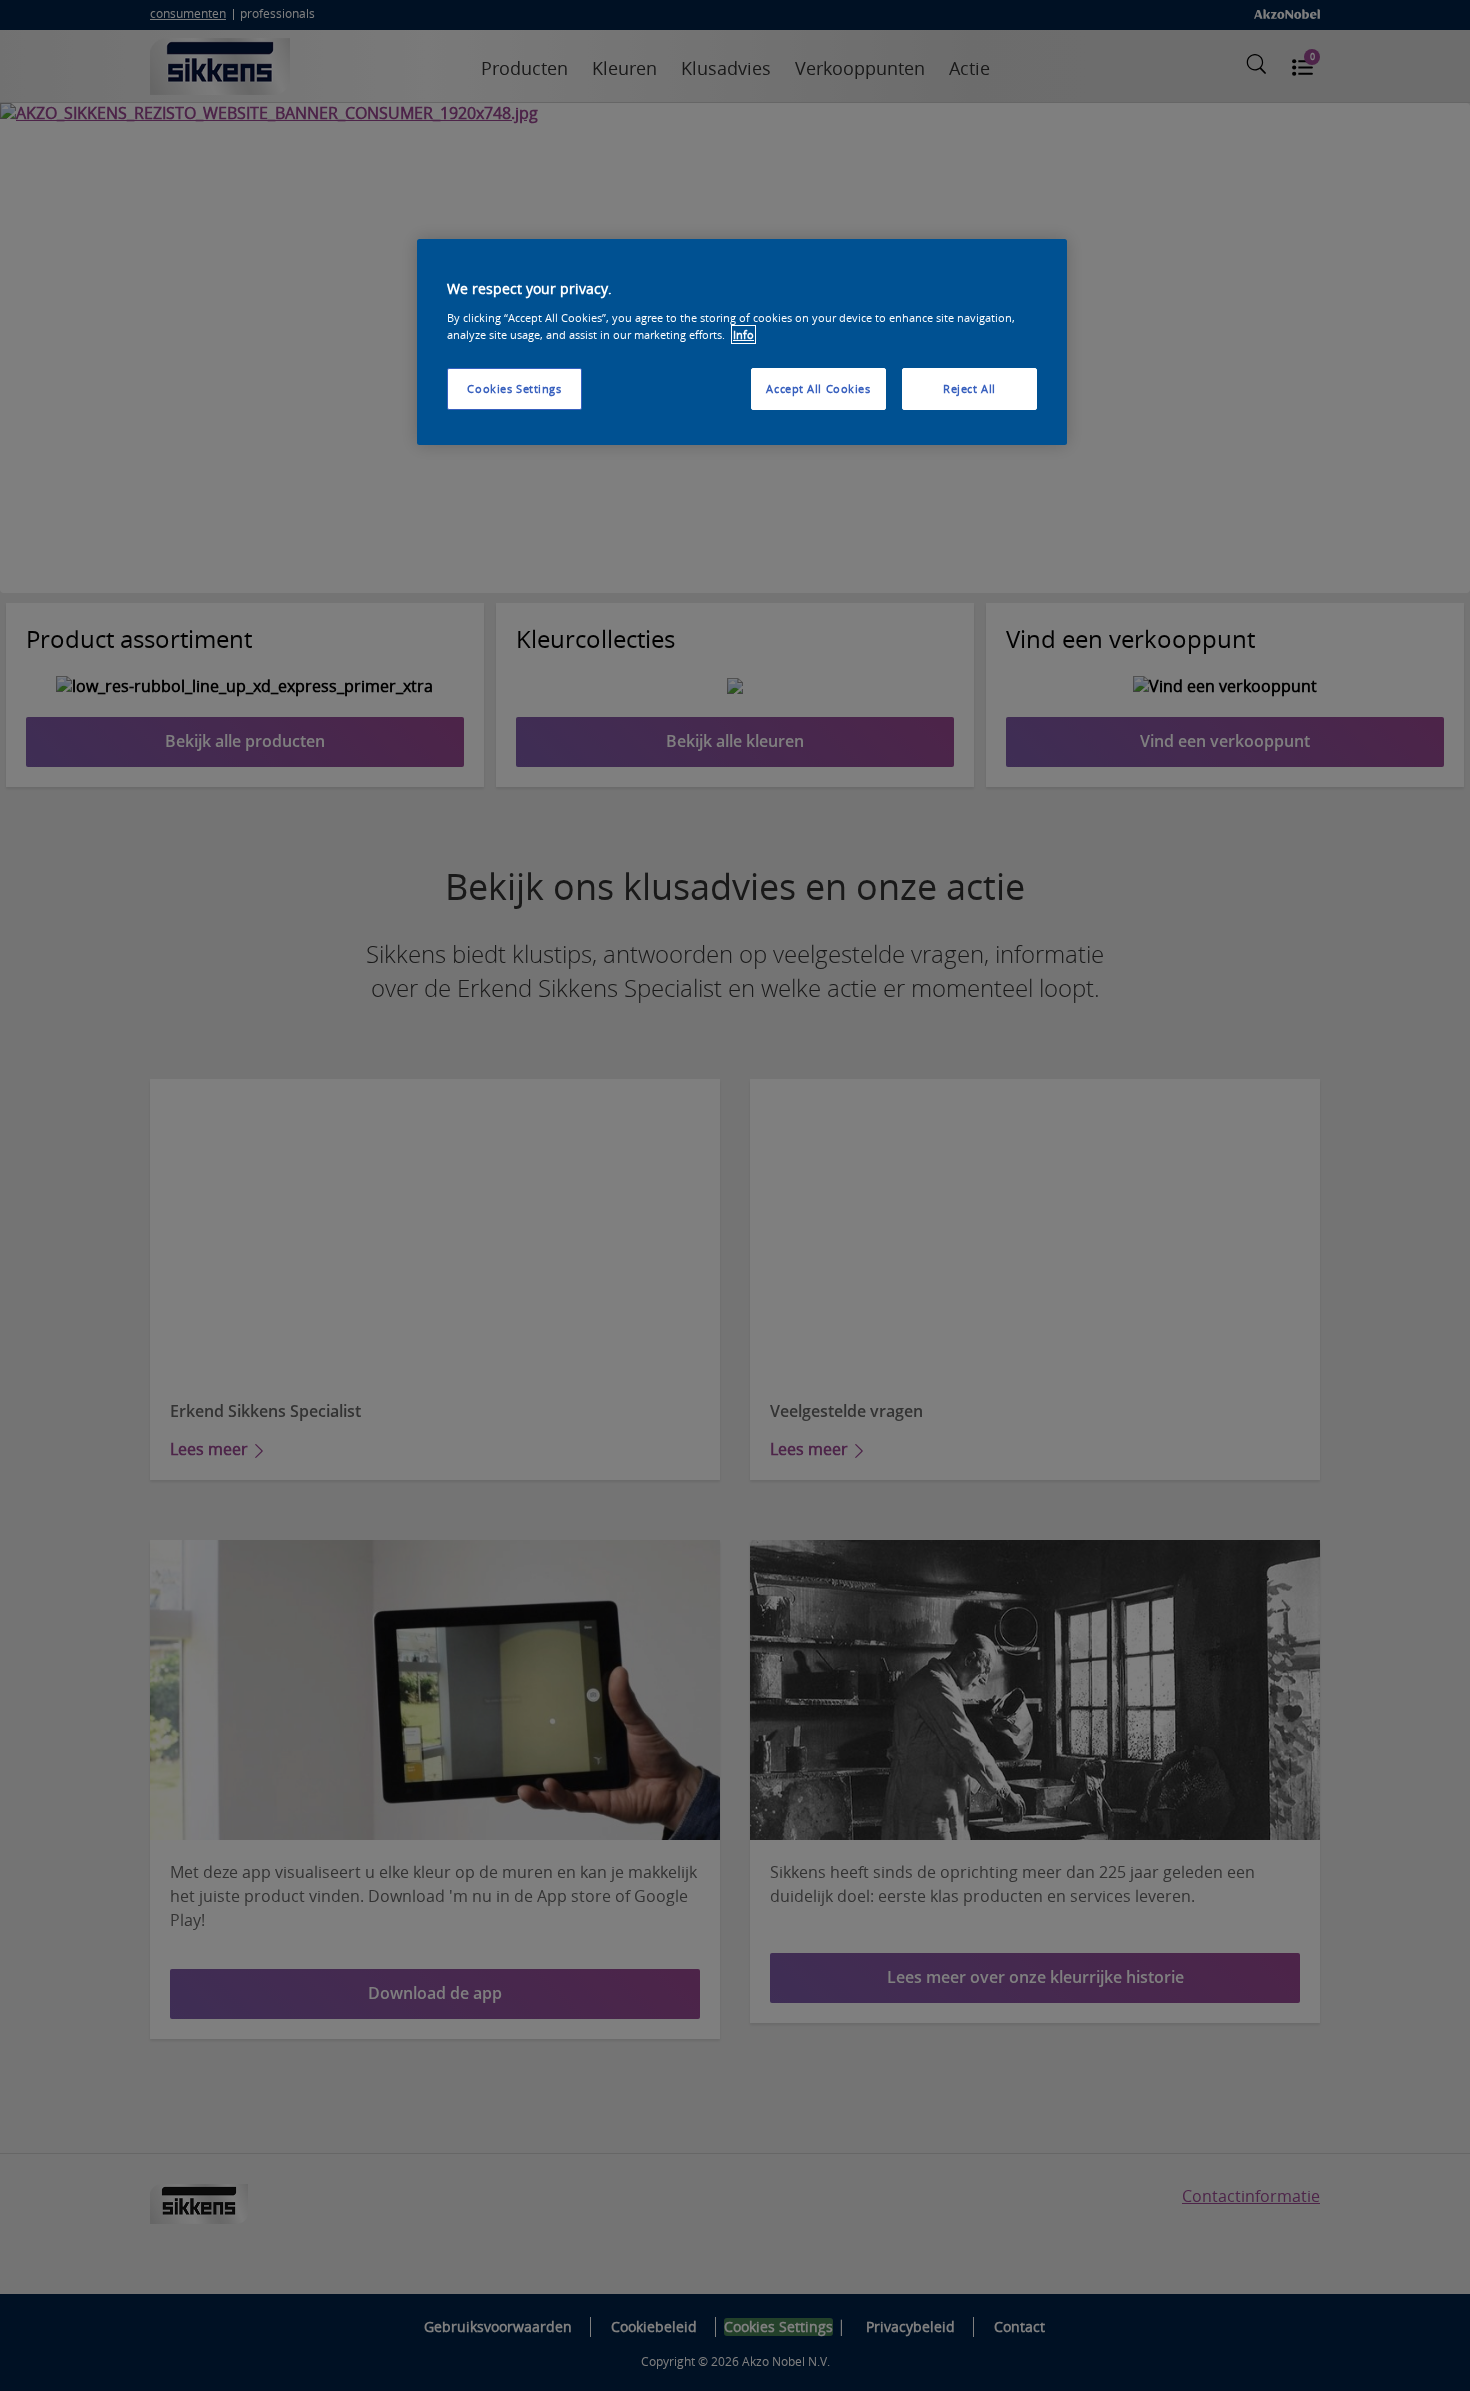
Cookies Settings (514, 388)
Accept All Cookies (818, 388)
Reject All (969, 388)
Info (743, 334)
